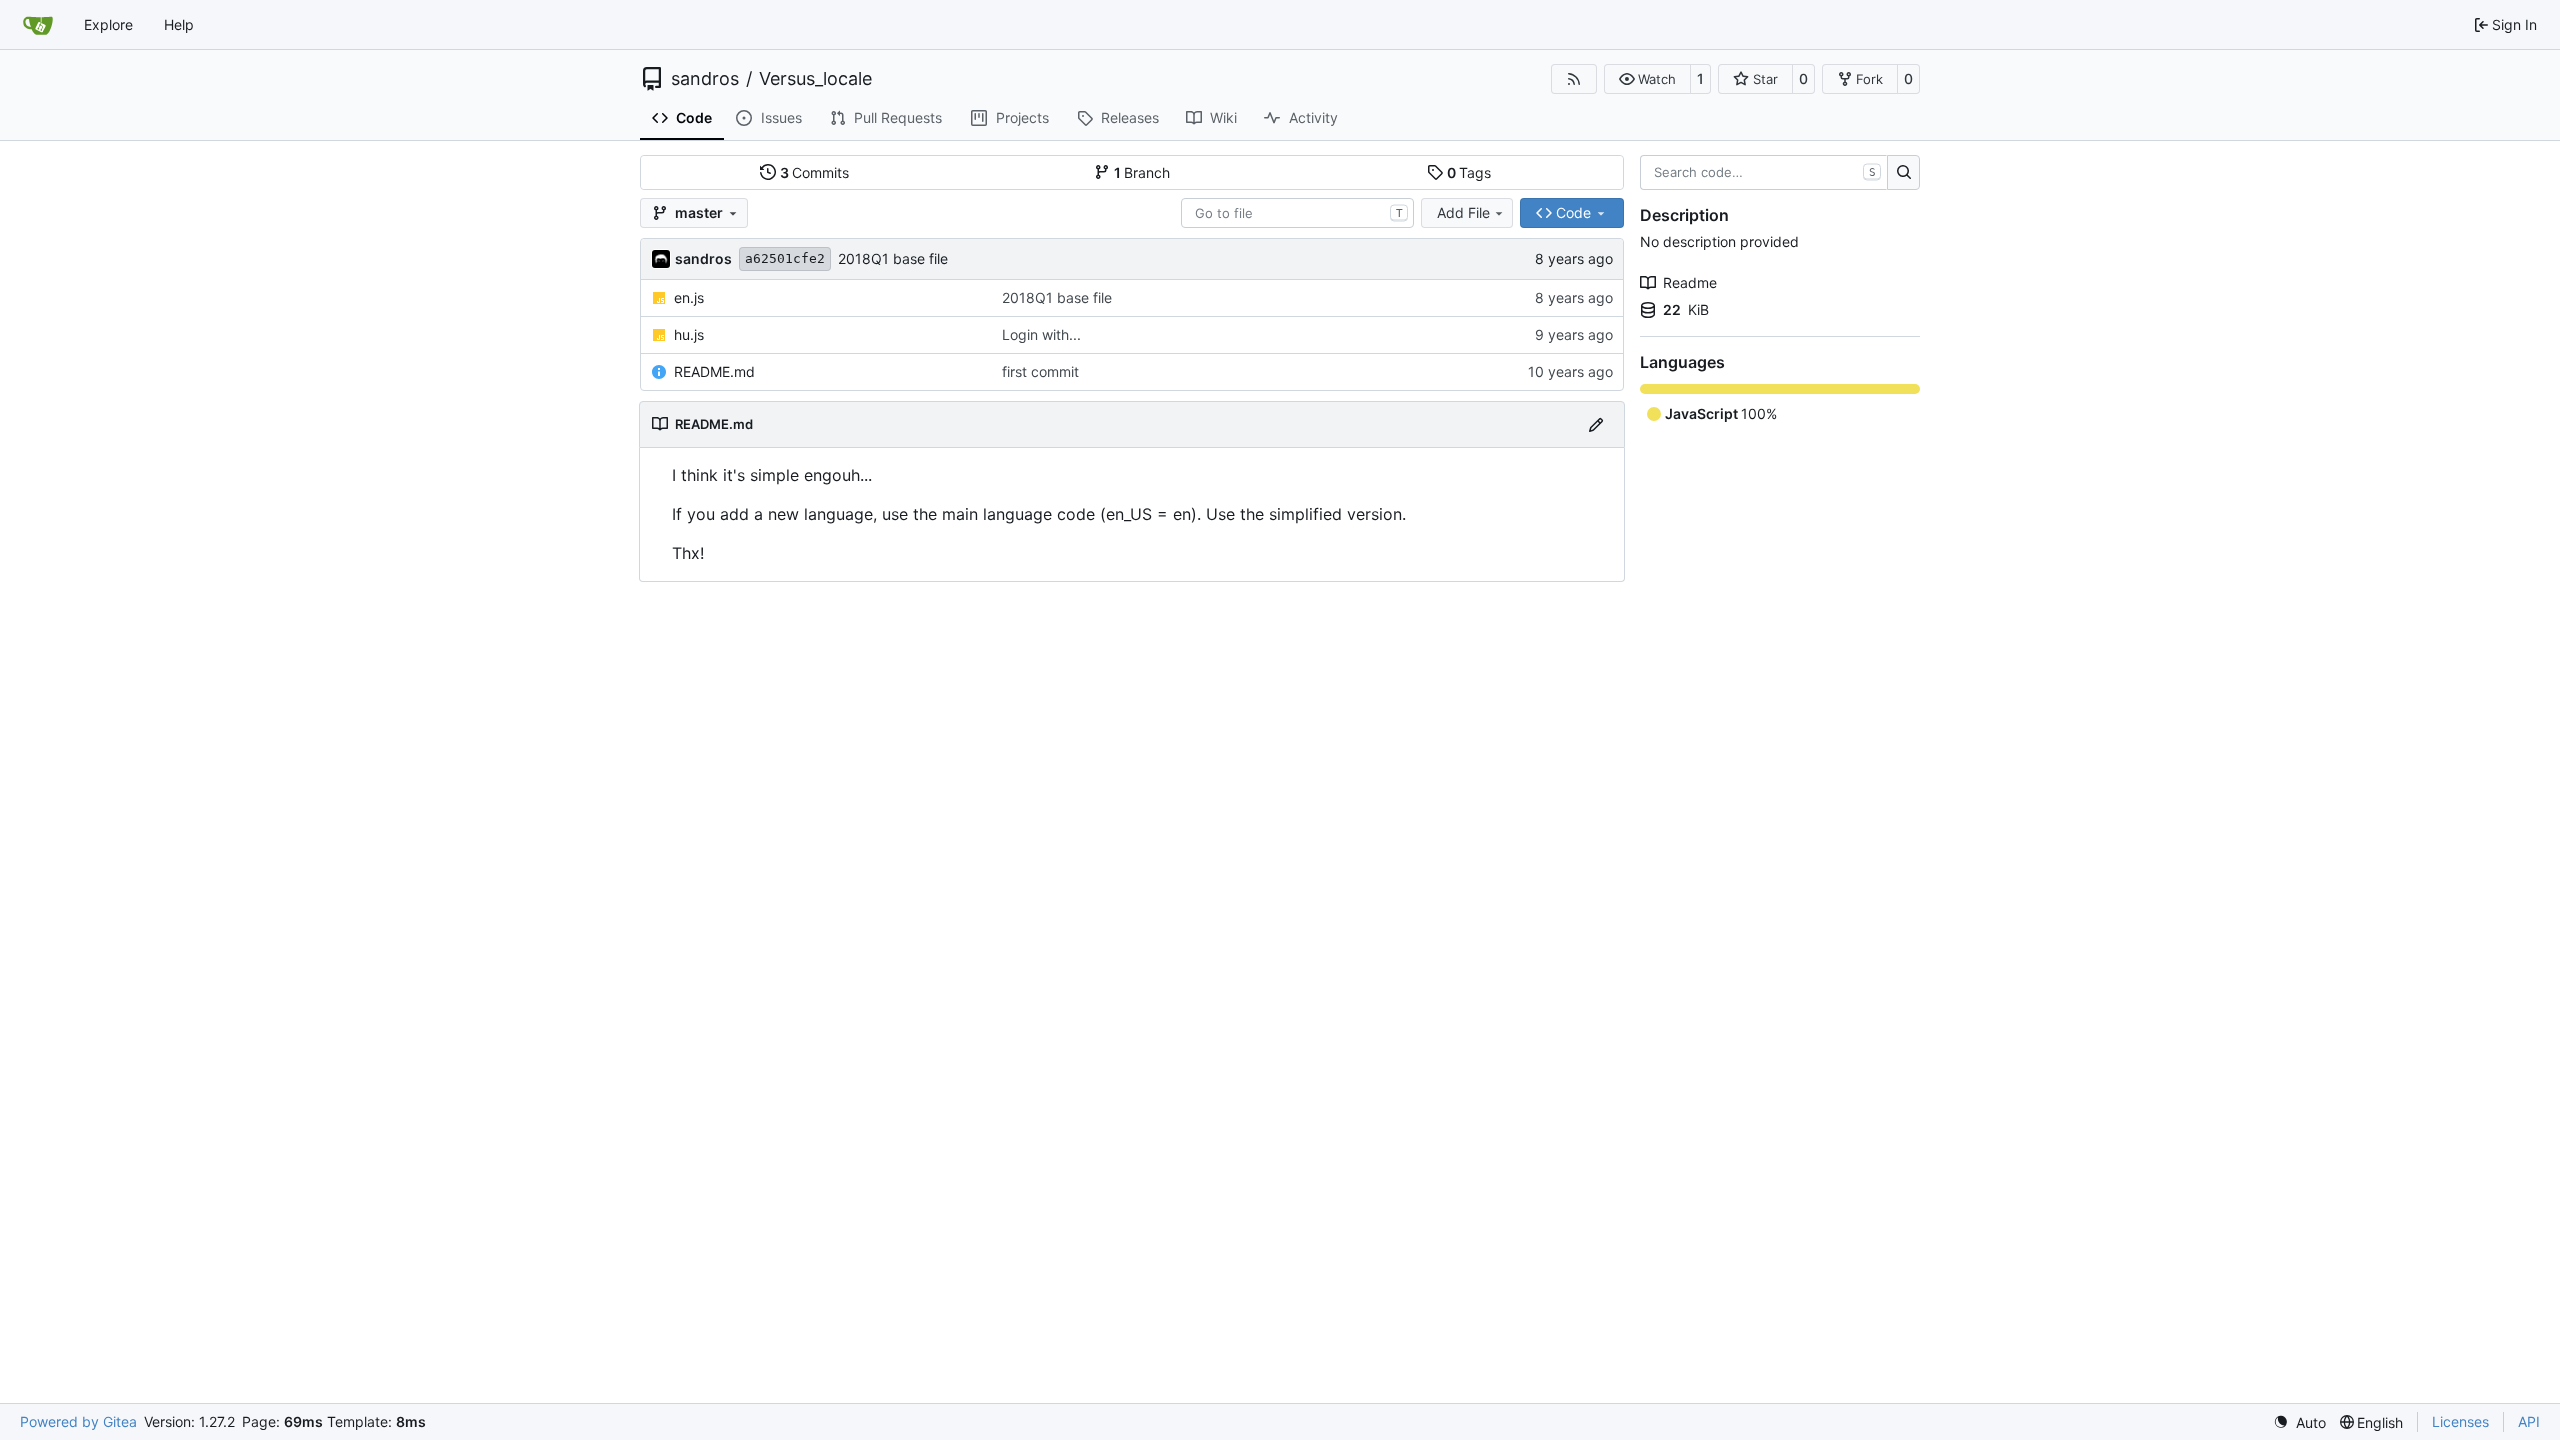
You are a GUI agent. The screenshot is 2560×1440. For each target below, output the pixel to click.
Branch (1142, 172)
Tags (1469, 172)
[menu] (2299, 1422)
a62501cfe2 (785, 258)
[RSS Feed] (1574, 79)
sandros (705, 79)
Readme (1690, 282)
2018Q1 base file (893, 258)
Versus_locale (815, 79)
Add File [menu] (1463, 212)
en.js (689, 297)
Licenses (2460, 1421)
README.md (714, 371)
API (2529, 1421)
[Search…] (1903, 173)
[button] (1647, 79)
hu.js (689, 334)
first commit (1040, 371)
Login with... (1041, 334)
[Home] (38, 25)
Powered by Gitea (78, 1421)
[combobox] (1297, 213)
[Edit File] (1596, 424)
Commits (815, 172)
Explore (108, 24)
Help (179, 24)
